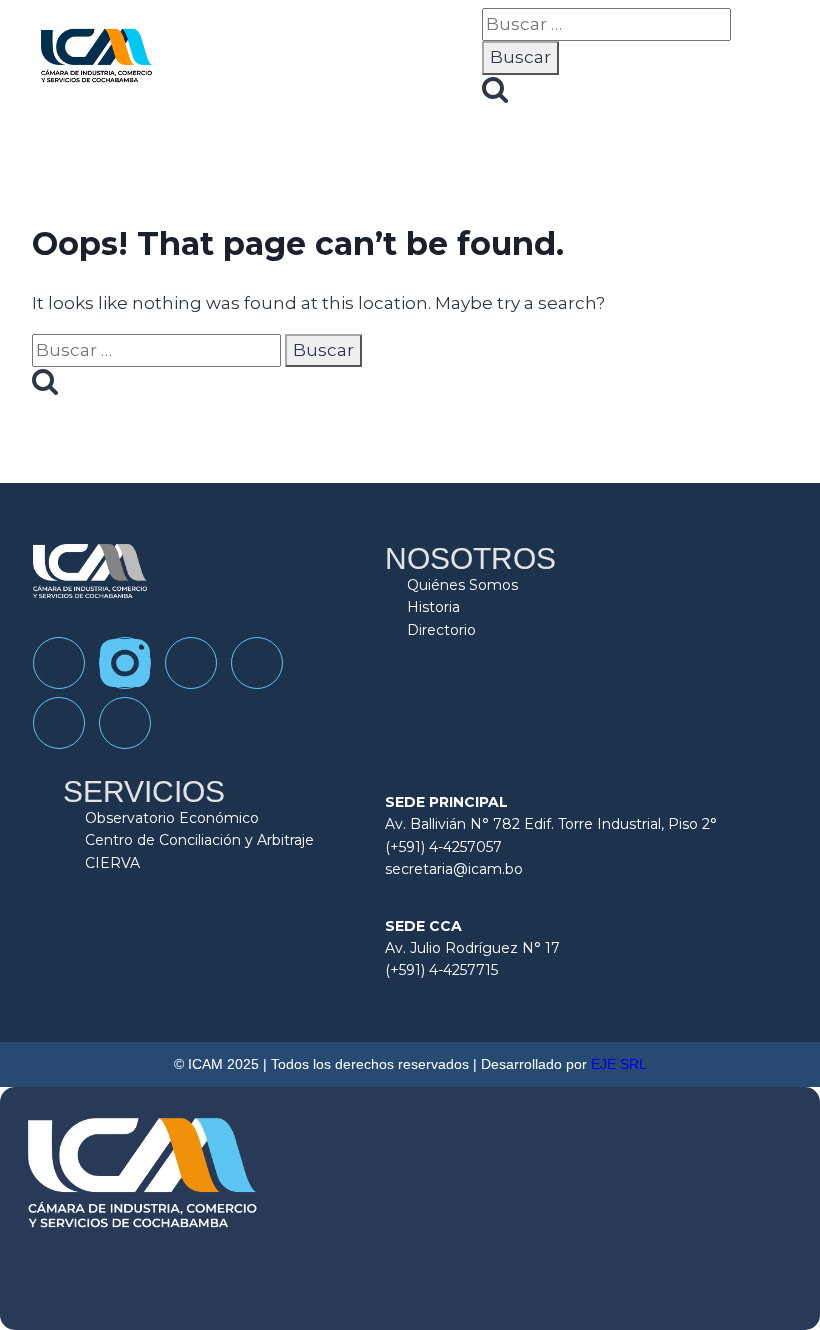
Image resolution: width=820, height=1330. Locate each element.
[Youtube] (257, 663)
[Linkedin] (59, 723)
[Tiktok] (191, 663)
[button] (466, 60)
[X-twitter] (125, 723)
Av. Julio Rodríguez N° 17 (472, 948)
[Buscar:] (606, 24)
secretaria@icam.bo (454, 869)
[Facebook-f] (59, 663)
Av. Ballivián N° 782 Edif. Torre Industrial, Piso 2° (551, 824)
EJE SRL (619, 1064)
